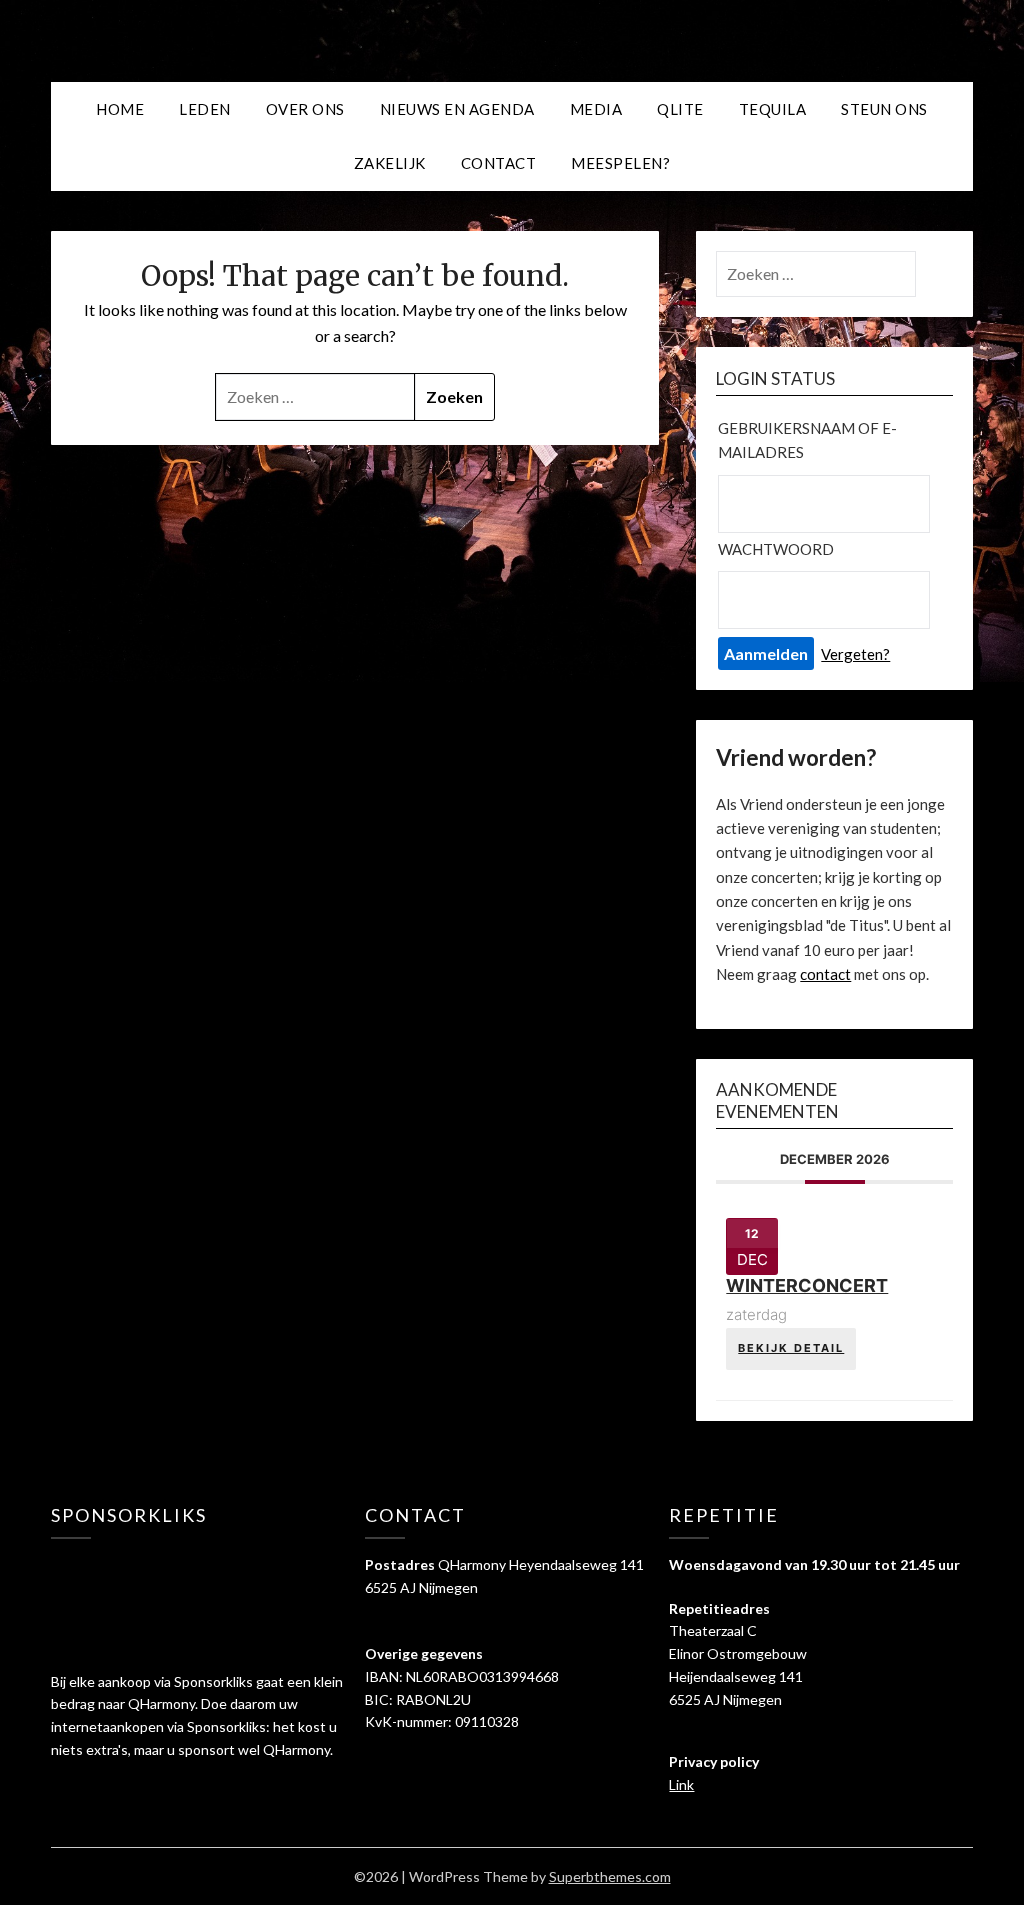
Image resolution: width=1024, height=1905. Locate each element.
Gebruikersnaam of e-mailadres (807, 440)
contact (825, 974)
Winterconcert (807, 1285)
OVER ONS (305, 109)
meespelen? (620, 163)
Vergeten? (855, 654)
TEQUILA (773, 109)
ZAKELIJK (390, 163)
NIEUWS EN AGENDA (457, 109)
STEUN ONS (884, 109)
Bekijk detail (791, 1348)
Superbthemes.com (610, 1876)
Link (681, 1784)
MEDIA (596, 109)
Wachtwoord (776, 549)
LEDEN (205, 109)
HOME (120, 109)
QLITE (680, 109)
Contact (499, 163)
